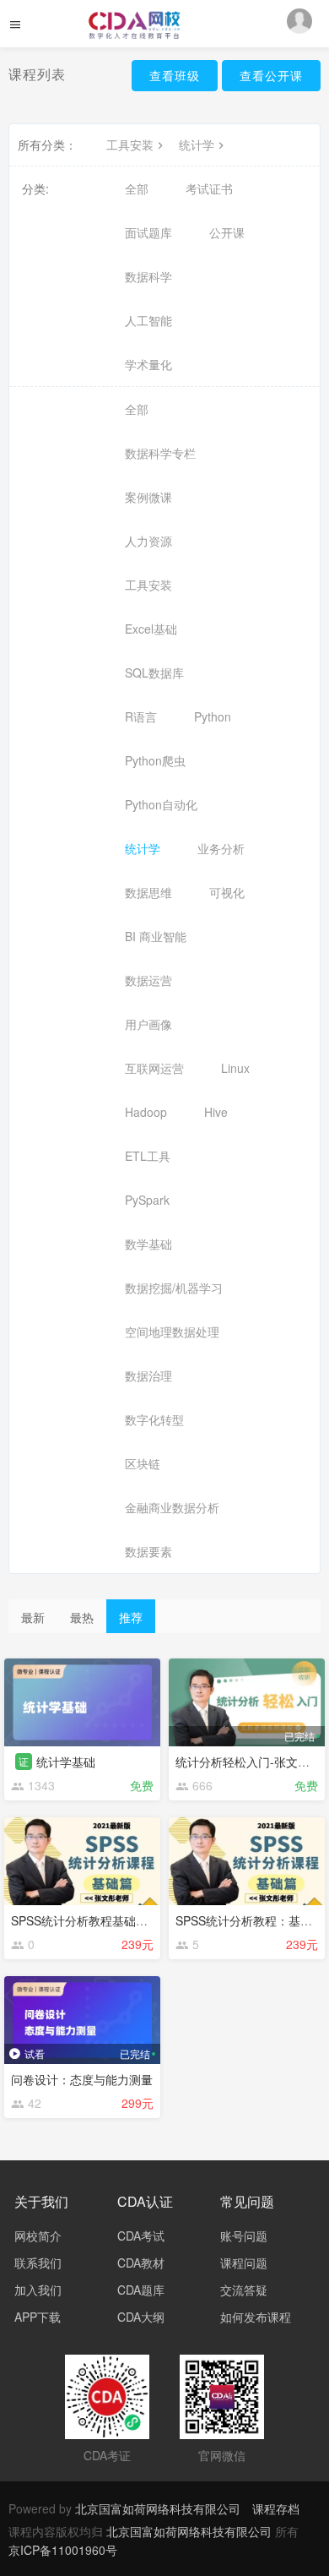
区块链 (143, 1463)
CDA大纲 (141, 2317)
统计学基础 (66, 1762)
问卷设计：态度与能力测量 (82, 2079)
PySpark (147, 1200)
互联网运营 (154, 1068)
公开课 (227, 232)
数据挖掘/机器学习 (174, 1288)
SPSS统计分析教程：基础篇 (250, 1920)
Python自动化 (161, 804)
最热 (82, 1617)
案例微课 (148, 497)
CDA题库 (141, 2290)
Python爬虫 (155, 760)
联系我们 (38, 2263)
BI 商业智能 (156, 936)
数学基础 (148, 1244)
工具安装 (130, 144)
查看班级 (175, 75)
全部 (137, 188)
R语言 (141, 716)
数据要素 (148, 1551)
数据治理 (148, 1375)
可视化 (227, 892)
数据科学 (148, 276)
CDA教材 (141, 2263)
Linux (235, 1068)
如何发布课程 (256, 2317)
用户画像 (148, 1024)
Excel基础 (151, 629)
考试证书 (209, 188)
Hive (216, 1112)
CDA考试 (141, 2236)
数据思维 (148, 892)
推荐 (131, 1617)
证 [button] (24, 1761)
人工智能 (148, 320)
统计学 (197, 144)
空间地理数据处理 (172, 1332)
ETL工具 (148, 1156)
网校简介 (38, 2236)
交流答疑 (244, 2290)
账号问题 (244, 2236)
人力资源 (148, 541)
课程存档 (276, 2508)
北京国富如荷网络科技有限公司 (158, 2508)
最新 (33, 1617)
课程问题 (244, 2263)
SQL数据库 (154, 673)
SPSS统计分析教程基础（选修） (97, 1920)
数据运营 (148, 980)
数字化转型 (154, 1419)
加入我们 (38, 2290)
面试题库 (148, 232)
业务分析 (221, 848)
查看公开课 (271, 75)
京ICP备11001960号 (63, 2550)
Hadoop (146, 1112)
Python (213, 716)
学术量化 (148, 364)
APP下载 (38, 2317)
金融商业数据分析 (172, 1507)
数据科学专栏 (160, 453)
